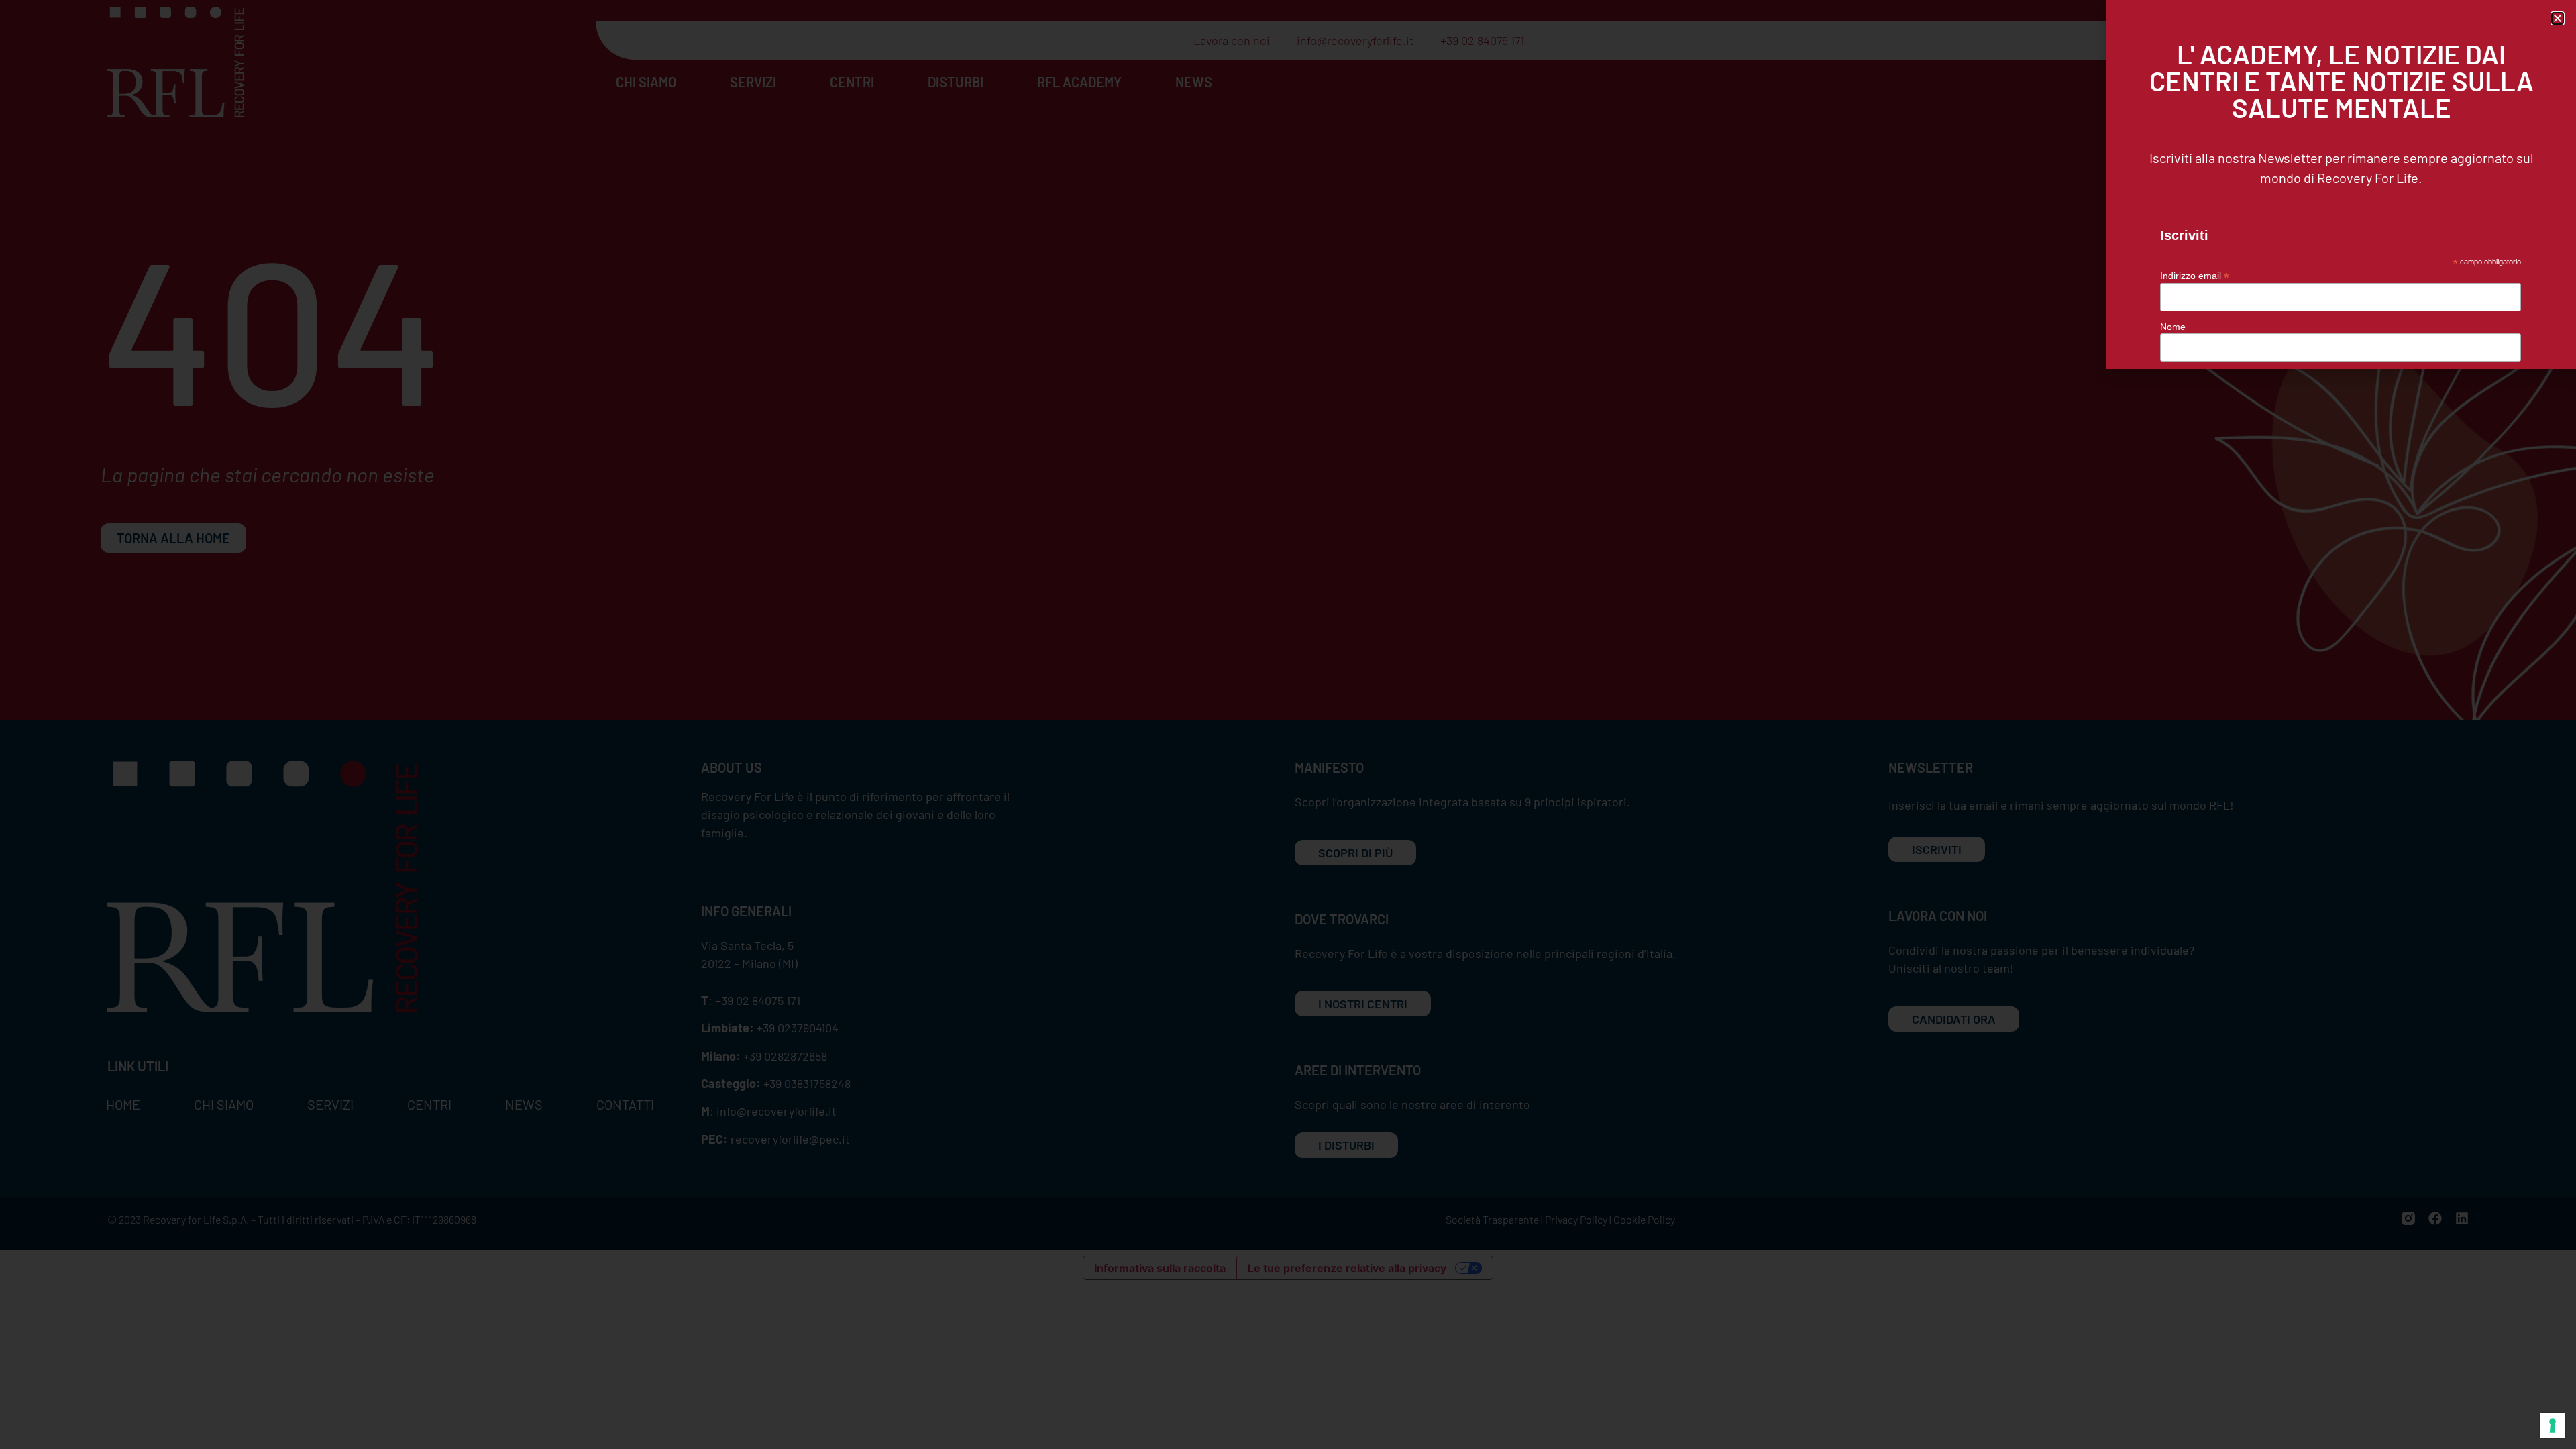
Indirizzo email (2195, 275)
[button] (2558, 18)
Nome (2173, 327)
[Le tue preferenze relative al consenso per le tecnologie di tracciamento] (2553, 1426)
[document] (1288, 724)
